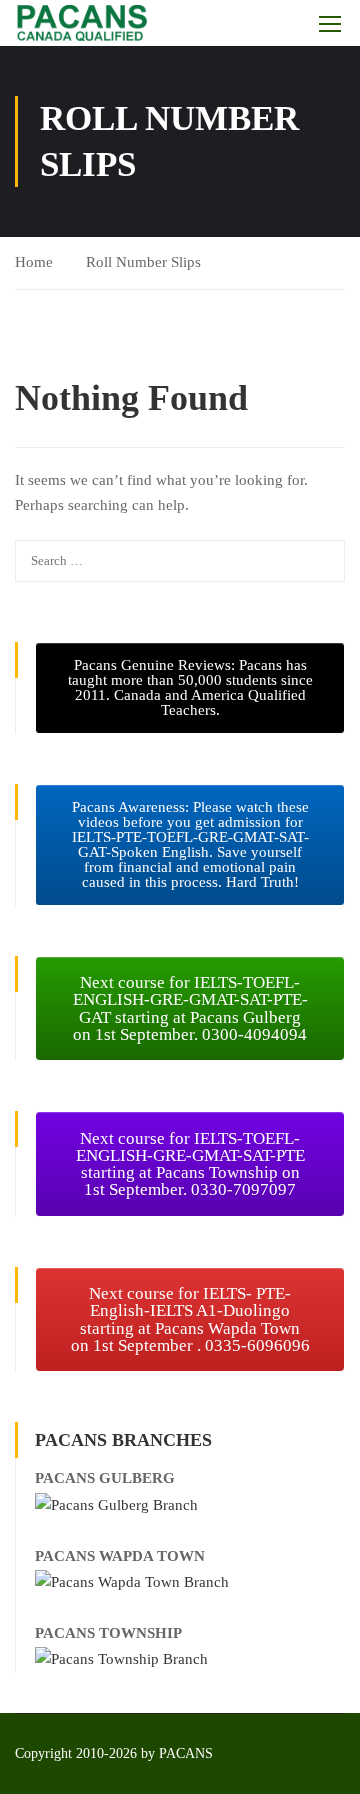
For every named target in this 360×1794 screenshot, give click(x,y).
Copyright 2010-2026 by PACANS (114, 1753)
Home (34, 262)
